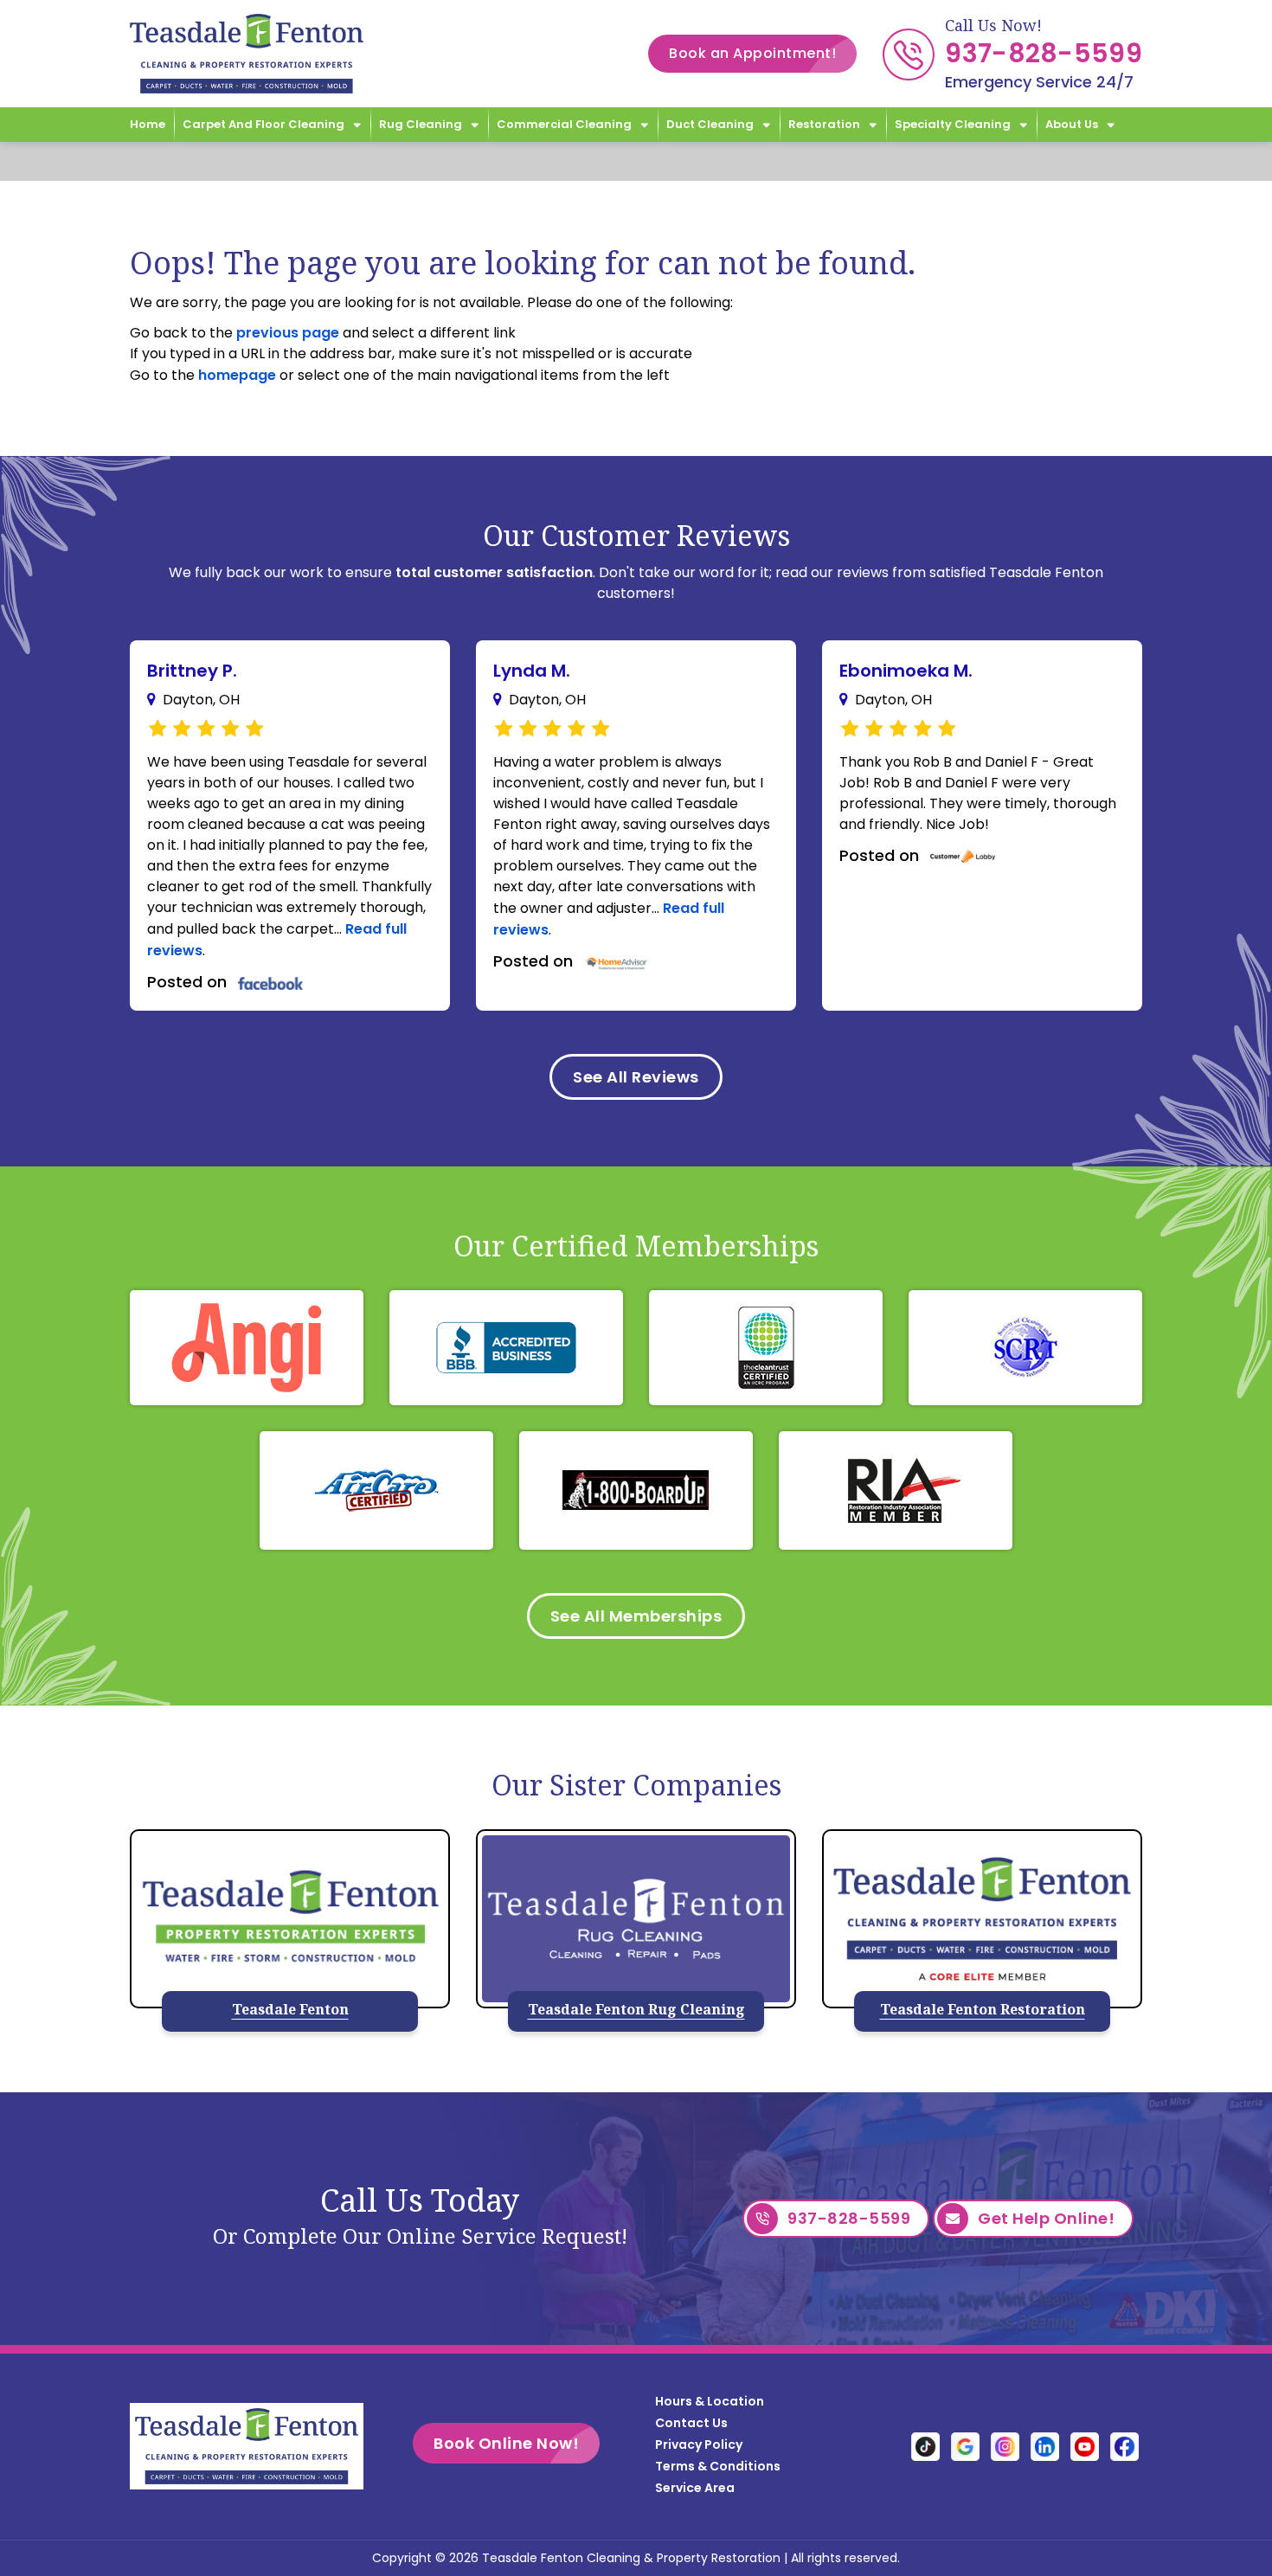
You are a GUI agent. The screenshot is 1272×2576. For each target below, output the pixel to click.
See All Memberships (636, 1616)
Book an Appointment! (752, 53)
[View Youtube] (1085, 2446)
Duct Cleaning (710, 124)
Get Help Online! (1046, 2218)
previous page (288, 333)
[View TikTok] (925, 2446)
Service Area (695, 2488)
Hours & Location (710, 2401)
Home (148, 124)
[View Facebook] (1124, 2446)
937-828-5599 (1044, 53)
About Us (1072, 124)
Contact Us (691, 2423)
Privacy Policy (699, 2444)
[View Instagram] (1005, 2446)
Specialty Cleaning (953, 124)
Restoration (824, 124)
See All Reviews (636, 1077)
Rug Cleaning (421, 124)
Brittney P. (192, 671)
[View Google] (965, 2446)
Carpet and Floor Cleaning (263, 124)
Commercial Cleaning (564, 124)
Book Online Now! (506, 2443)
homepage (237, 375)
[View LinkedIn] (1045, 2446)
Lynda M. (532, 671)
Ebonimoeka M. (906, 671)
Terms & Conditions (718, 2466)
